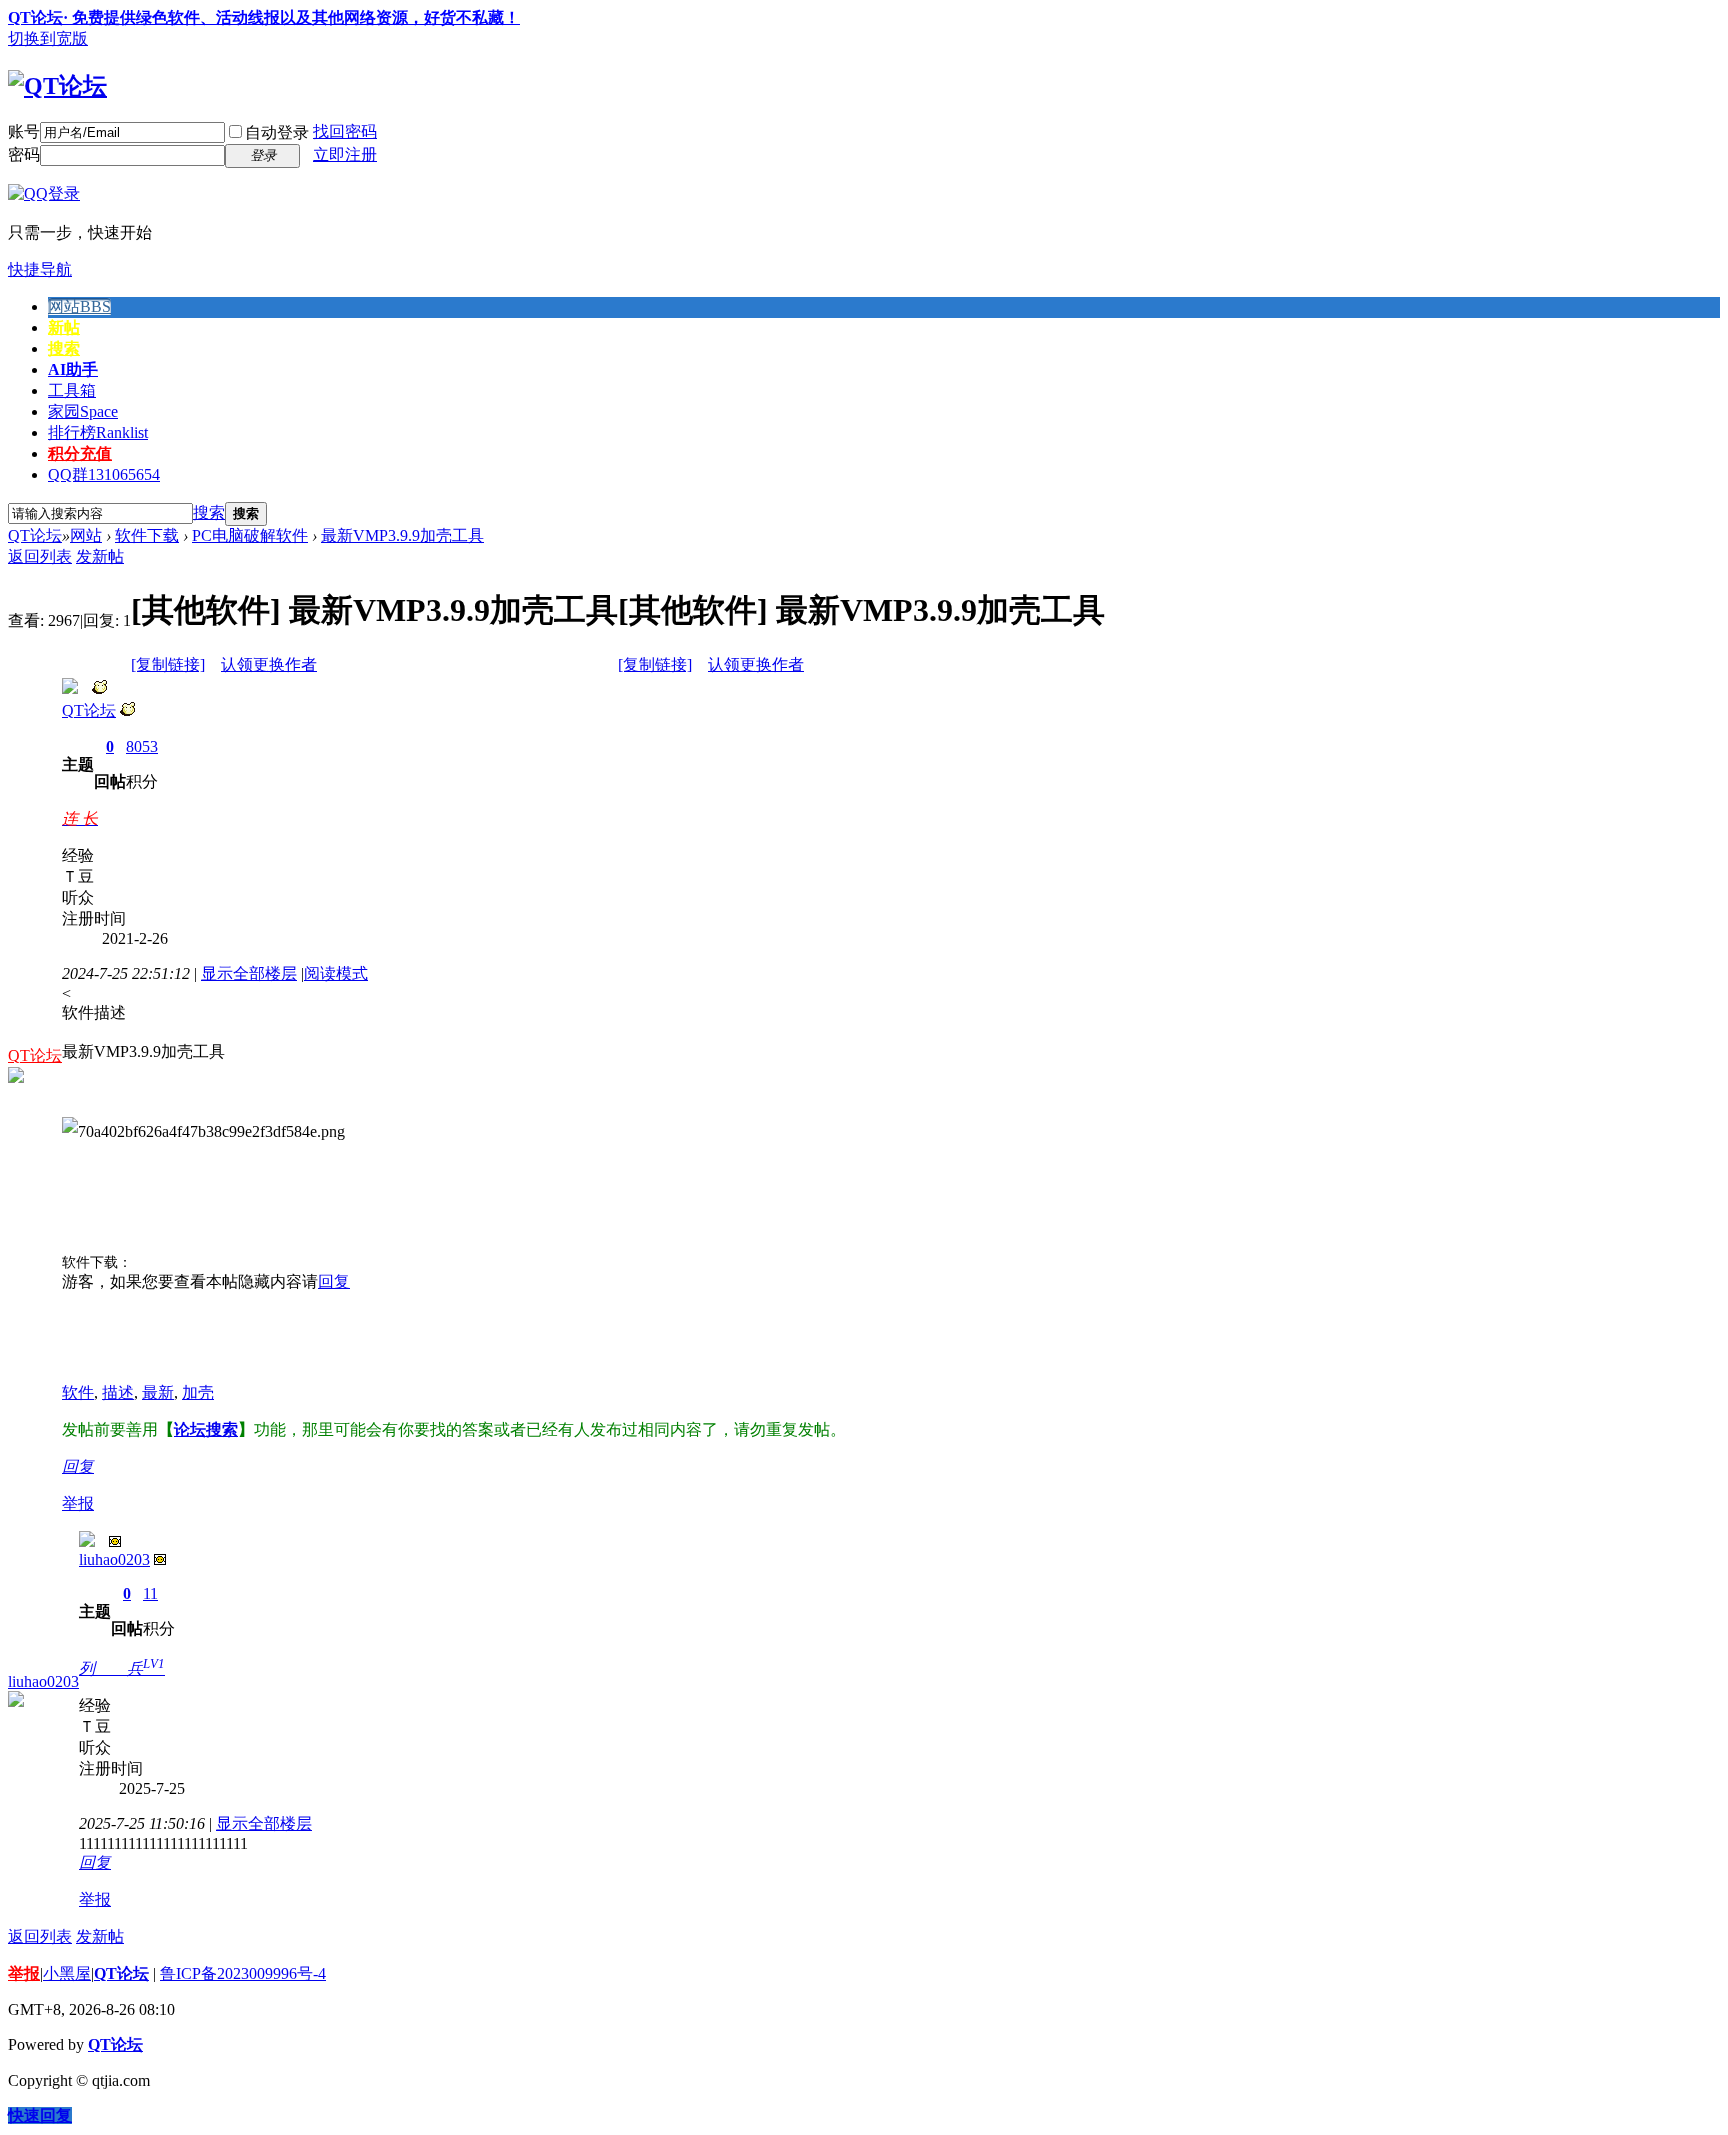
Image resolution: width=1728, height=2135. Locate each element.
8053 (142, 746)
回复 (334, 1281)
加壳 (198, 1392)
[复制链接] (168, 664)
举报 (78, 1503)
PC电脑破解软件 (250, 535)
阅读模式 (336, 973)
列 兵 (122, 1668)
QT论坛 (35, 535)
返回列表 (40, 556)
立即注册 (345, 154)
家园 (83, 411)
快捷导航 (40, 269)
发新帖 (100, 556)
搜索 (64, 348)
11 (150, 1593)
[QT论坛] (57, 86)
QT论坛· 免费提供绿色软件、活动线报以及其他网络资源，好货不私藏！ (264, 17)
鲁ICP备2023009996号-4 (243, 1973)
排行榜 (98, 432)
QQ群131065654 (104, 474)
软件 (78, 1392)
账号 (24, 131)
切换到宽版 (48, 38)
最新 (158, 1392)
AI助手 (73, 369)
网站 (79, 306)
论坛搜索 (206, 1429)
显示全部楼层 (249, 973)
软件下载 (147, 535)
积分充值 (80, 453)
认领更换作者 (269, 664)
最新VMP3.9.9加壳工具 (402, 535)
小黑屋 (67, 1973)
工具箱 (72, 390)
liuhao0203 (43, 1681)
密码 (24, 154)
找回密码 (345, 131)
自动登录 (277, 132)
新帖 (64, 327)
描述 (118, 1392)
